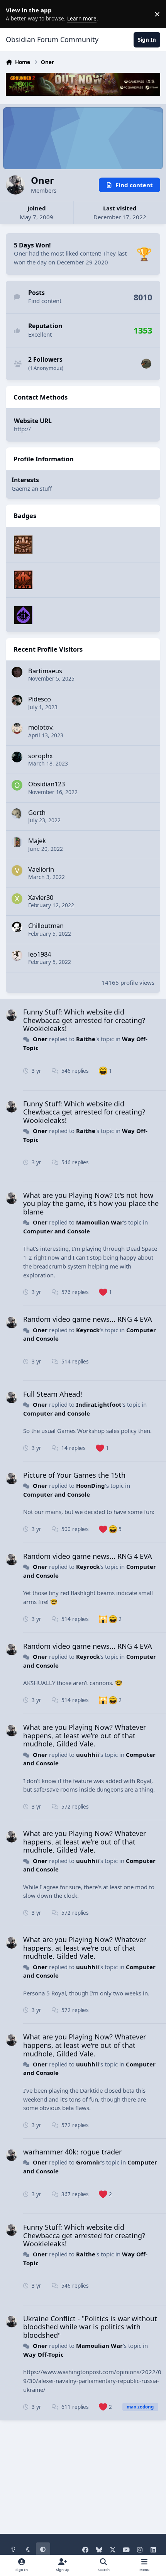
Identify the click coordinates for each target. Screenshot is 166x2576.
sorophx (41, 756)
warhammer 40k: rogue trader (72, 2152)
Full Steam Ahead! (53, 1394)
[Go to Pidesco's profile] (17, 700)
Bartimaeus (45, 671)
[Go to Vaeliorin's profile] (17, 871)
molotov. (41, 727)
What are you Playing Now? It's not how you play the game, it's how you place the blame (91, 1203)
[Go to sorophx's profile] (17, 757)
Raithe (86, 1039)
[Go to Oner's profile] (12, 1015)
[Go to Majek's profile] (17, 842)
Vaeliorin (41, 869)
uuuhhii (88, 1755)
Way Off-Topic (43, 2354)
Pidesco (40, 699)
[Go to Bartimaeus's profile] (17, 672)
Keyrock (88, 1330)
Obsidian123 (47, 784)
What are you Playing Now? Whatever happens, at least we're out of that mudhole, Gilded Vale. (85, 1735)
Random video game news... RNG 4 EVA (88, 1319)
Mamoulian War (99, 1222)
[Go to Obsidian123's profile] (17, 785)
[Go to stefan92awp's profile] (146, 364)
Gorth (37, 812)
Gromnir (88, 2162)
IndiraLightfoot (99, 1404)
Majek (37, 841)
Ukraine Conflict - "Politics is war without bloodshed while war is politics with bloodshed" (90, 2327)
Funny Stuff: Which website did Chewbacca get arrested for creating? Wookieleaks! (84, 1020)
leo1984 (40, 954)
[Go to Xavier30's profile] (17, 899)
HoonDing (91, 1485)
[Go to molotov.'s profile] (17, 728)
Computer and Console (57, 1231)
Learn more (15, 14)
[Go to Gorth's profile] (17, 814)
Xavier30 (41, 897)
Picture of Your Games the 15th (74, 1475)
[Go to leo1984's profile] (17, 955)
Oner (40, 1039)
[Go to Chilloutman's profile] (17, 927)
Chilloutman (46, 926)
